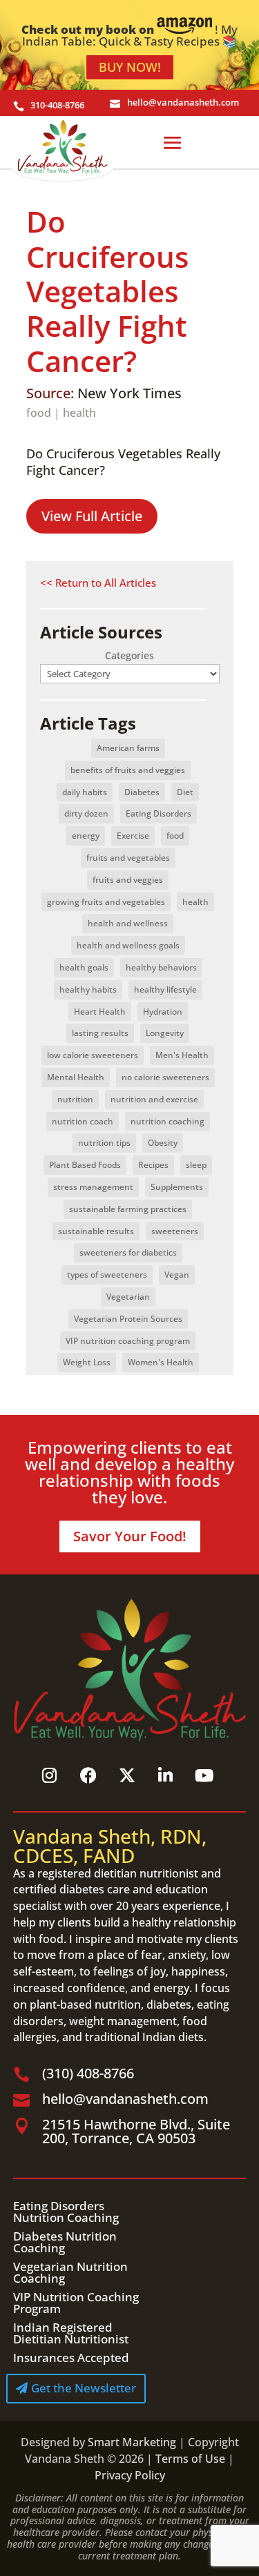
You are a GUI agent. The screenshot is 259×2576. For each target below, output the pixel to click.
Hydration (163, 1012)
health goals (84, 967)
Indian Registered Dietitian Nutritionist (71, 2333)
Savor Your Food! (130, 1536)
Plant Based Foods (85, 1165)
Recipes (153, 1165)
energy (86, 836)
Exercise (133, 836)
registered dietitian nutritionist (118, 1873)
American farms (128, 748)
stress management (93, 1187)
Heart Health (100, 1012)
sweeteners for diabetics (128, 1252)
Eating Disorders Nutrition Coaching (66, 2212)
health (79, 413)
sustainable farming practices (128, 1209)
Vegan (177, 1275)
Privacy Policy (130, 2475)
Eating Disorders (159, 813)
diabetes (169, 2004)
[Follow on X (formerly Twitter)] (127, 1775)
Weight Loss (87, 1362)
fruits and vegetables (128, 858)
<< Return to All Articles (98, 583)
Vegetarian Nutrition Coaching (70, 2272)
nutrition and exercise (154, 1099)
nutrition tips (104, 1143)
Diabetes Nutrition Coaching (65, 2242)
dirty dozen (86, 813)
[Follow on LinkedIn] (166, 1775)
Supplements (177, 1187)
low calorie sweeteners (93, 1055)
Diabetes (142, 792)
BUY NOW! (130, 67)
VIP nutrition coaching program (128, 1341)
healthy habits (88, 989)
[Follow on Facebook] (88, 1775)
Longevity (165, 1033)
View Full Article (92, 516)
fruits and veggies (128, 880)
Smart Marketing (132, 2442)
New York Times (129, 393)
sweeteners (175, 1231)
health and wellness (128, 923)
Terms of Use (190, 2459)
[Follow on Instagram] (50, 1775)
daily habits (85, 792)
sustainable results (96, 1231)
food (39, 413)
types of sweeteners (107, 1275)
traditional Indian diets (144, 2037)
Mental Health (76, 1077)
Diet (185, 792)
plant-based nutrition (85, 2004)
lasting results (100, 1033)
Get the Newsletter (84, 2388)
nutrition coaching (167, 1121)
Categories (129, 655)
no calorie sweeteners (165, 1077)
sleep (196, 1165)
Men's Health (182, 1055)
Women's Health (161, 1362)
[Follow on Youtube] (204, 1775)
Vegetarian (128, 1297)
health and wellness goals (128, 945)
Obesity (163, 1143)
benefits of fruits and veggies (128, 770)
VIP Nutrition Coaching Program (76, 2303)
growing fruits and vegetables (106, 902)
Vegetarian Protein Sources (128, 1319)
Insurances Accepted (71, 2358)
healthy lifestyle (165, 989)
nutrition (75, 1099)
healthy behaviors (161, 967)
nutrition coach (83, 1121)
